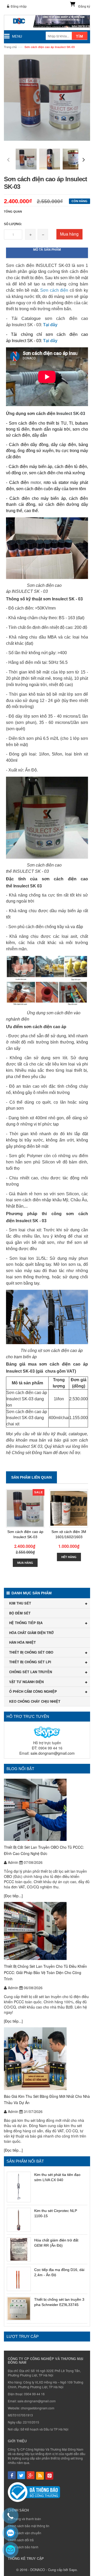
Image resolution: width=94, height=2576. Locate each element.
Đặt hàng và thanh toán (24, 2519)
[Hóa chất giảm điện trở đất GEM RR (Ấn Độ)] (19, 2249)
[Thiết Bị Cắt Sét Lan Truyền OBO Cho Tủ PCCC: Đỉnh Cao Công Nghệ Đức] (47, 1810)
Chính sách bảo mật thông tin (29, 2526)
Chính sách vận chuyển (25, 2533)
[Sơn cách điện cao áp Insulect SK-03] (25, 1508)
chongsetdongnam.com (38, 2408)
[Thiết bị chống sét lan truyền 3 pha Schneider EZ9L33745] (19, 2309)
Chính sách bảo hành (23, 2547)
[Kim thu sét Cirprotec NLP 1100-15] (19, 2220)
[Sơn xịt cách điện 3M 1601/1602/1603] (69, 1508)
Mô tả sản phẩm (47, 250)
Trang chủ (10, 47)
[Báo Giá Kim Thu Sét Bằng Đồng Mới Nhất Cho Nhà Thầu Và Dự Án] (47, 2059)
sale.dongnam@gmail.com (53, 1753)
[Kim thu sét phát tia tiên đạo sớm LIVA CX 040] (19, 2187)
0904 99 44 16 (34, 2394)
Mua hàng (69, 234)
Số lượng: (13, 224)
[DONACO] (47, 23)
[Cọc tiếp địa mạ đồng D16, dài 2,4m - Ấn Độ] (19, 2279)
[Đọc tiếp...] (13, 1896)
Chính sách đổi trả (21, 2540)
